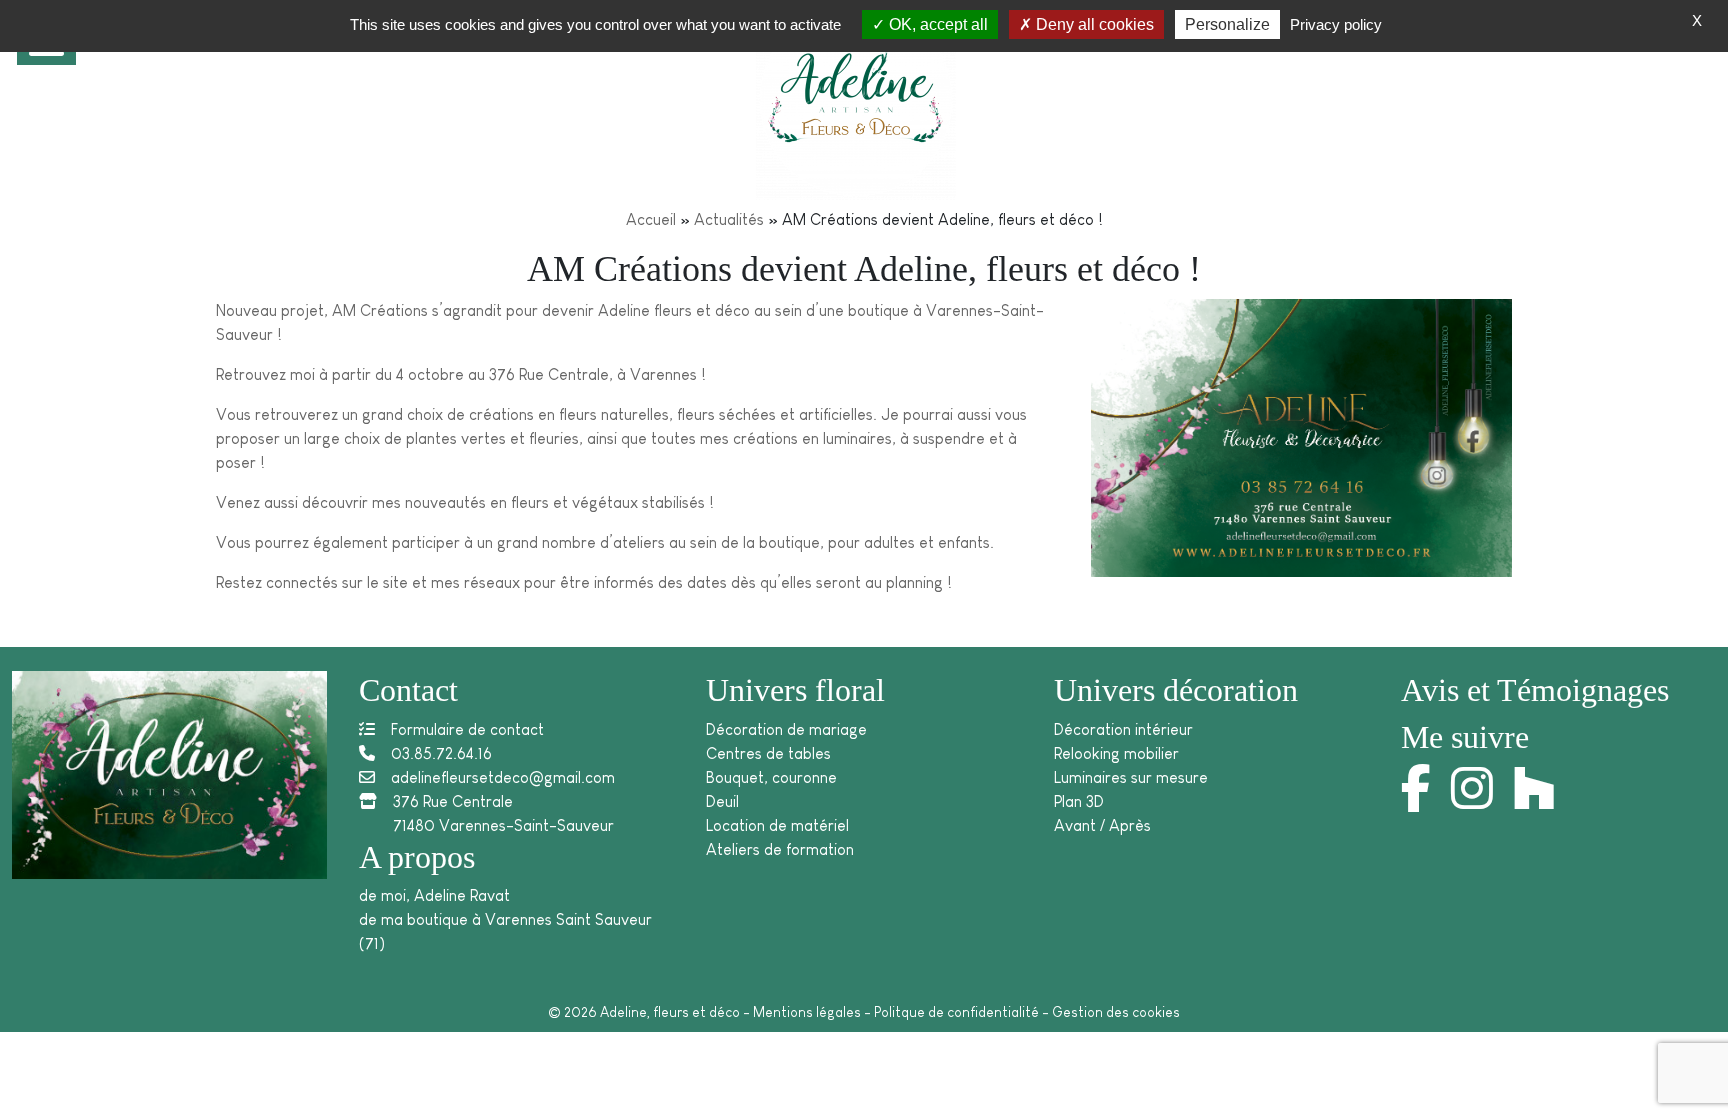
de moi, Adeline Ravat (434, 895)
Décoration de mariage (786, 729)
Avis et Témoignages (1535, 690)
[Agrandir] (1486, 333)
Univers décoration (1176, 690)
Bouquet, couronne (771, 777)
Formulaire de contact (467, 729)
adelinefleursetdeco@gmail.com (503, 777)
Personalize (1227, 24)
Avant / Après (1102, 825)
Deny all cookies (1093, 24)
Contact (408, 690)
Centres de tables (768, 753)
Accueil (651, 219)
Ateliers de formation (780, 849)
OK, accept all (936, 24)
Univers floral (795, 690)
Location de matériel (777, 825)
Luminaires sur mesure (1131, 777)
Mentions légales (807, 1012)
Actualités (729, 219)
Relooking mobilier (1116, 753)
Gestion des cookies (1116, 1012)
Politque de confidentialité (956, 1012)
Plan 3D (1079, 801)
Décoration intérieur (1123, 729)
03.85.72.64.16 (441, 753)
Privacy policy (1336, 24)
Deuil (722, 801)
